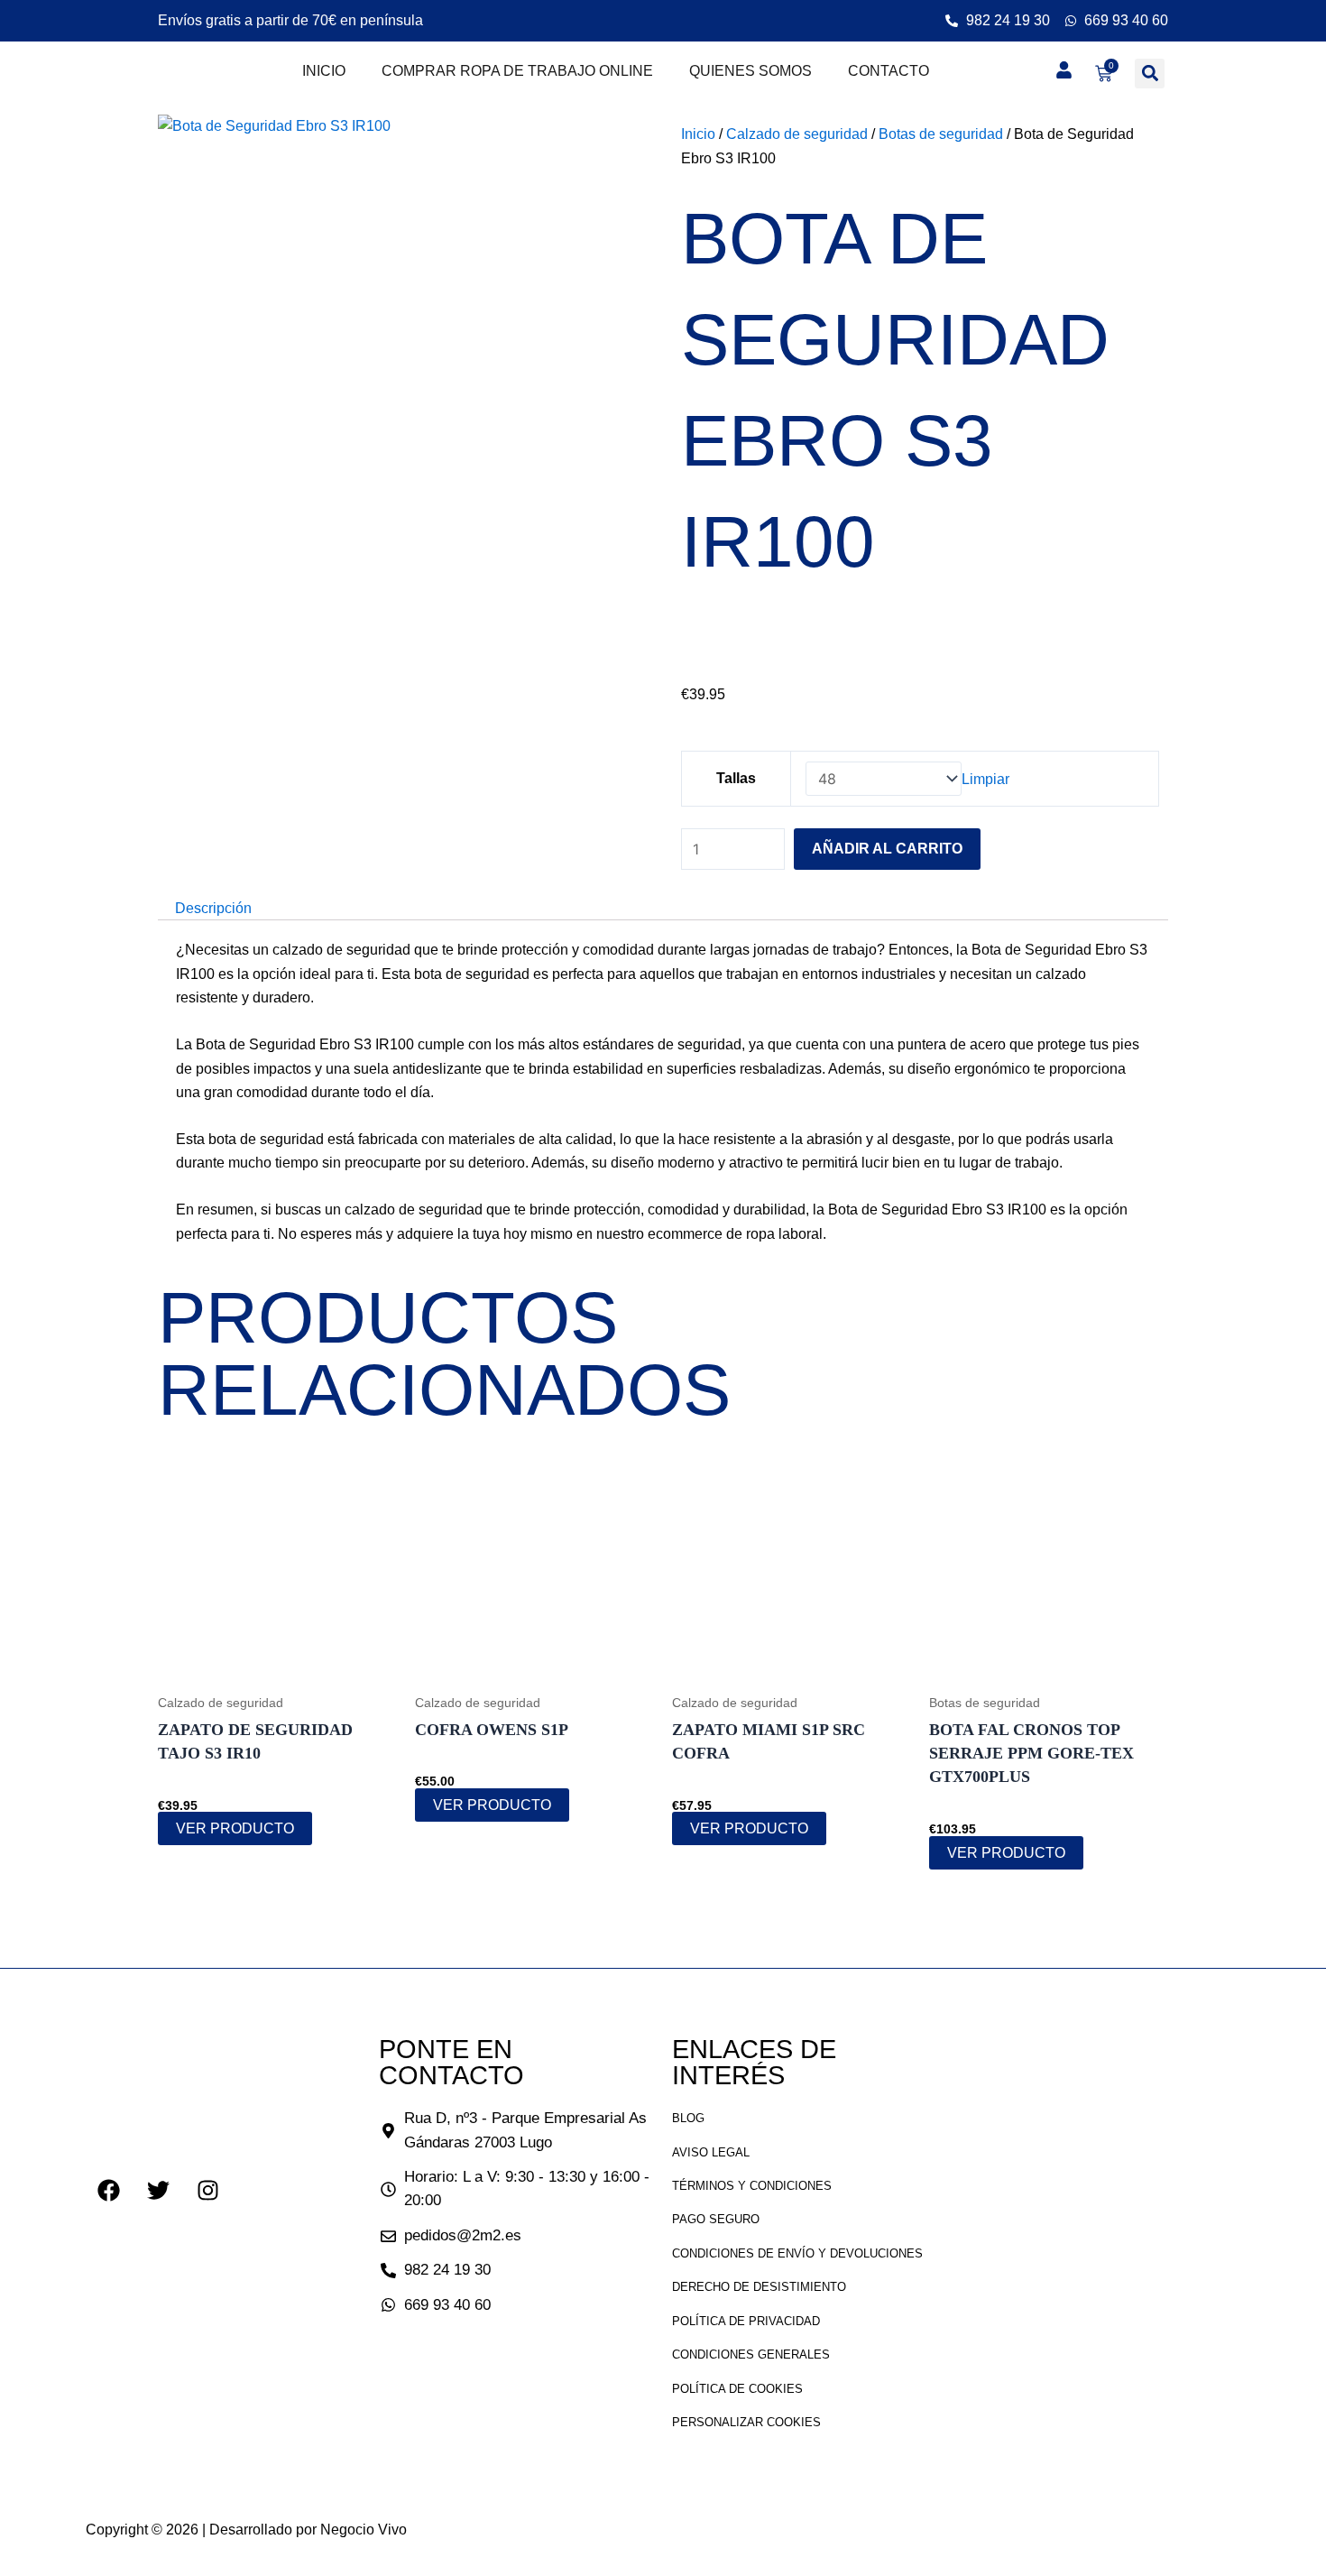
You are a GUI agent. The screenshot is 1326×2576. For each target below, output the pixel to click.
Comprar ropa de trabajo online (517, 71)
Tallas (736, 778)
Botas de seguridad (941, 134)
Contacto (889, 71)
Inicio (324, 71)
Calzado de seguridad (797, 134)
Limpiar (985, 779)
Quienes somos (750, 71)
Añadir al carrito (887, 849)
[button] (1150, 74)
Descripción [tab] (213, 908)
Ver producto (235, 1828)
